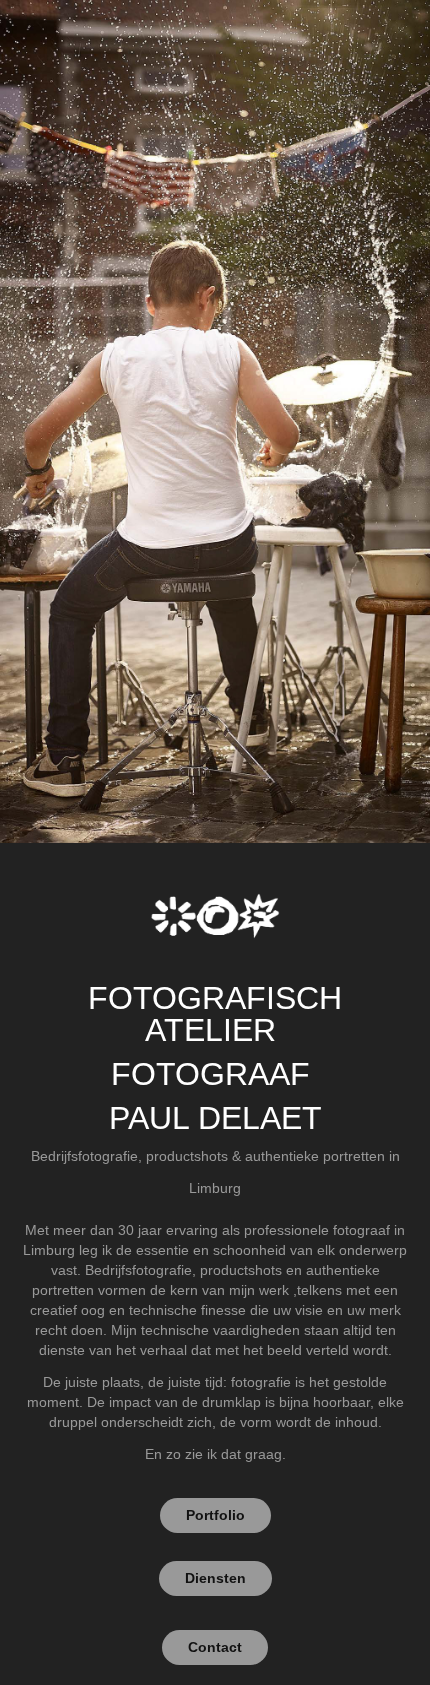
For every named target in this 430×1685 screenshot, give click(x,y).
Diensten (215, 1578)
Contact (215, 1647)
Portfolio (215, 1515)
